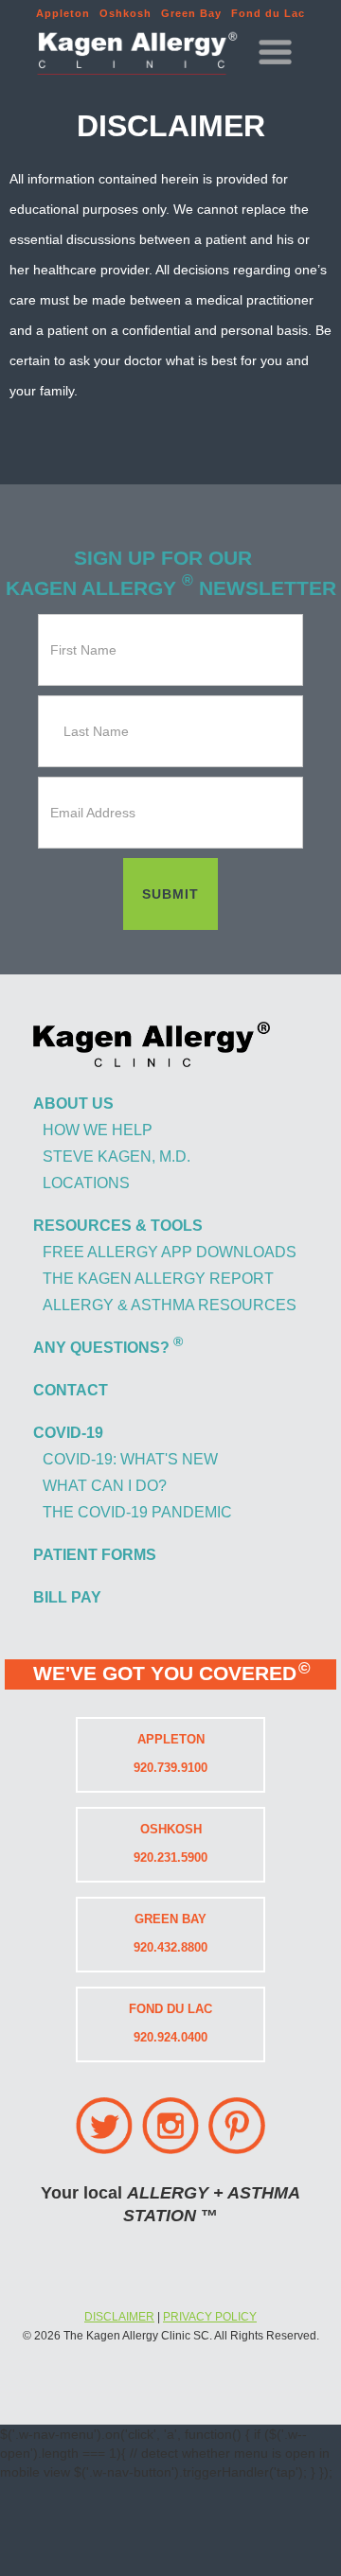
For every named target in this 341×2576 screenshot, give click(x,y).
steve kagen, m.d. (117, 1157)
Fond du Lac (268, 13)
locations (86, 1183)
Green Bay (191, 13)
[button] (275, 54)
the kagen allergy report (158, 1279)
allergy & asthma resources (170, 1305)
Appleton (63, 13)
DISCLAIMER (119, 2317)
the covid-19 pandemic (137, 1512)
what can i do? (105, 1486)
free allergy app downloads (170, 1252)
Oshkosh (126, 13)
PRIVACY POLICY (210, 2317)
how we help (98, 1130)
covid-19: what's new (130, 1459)
